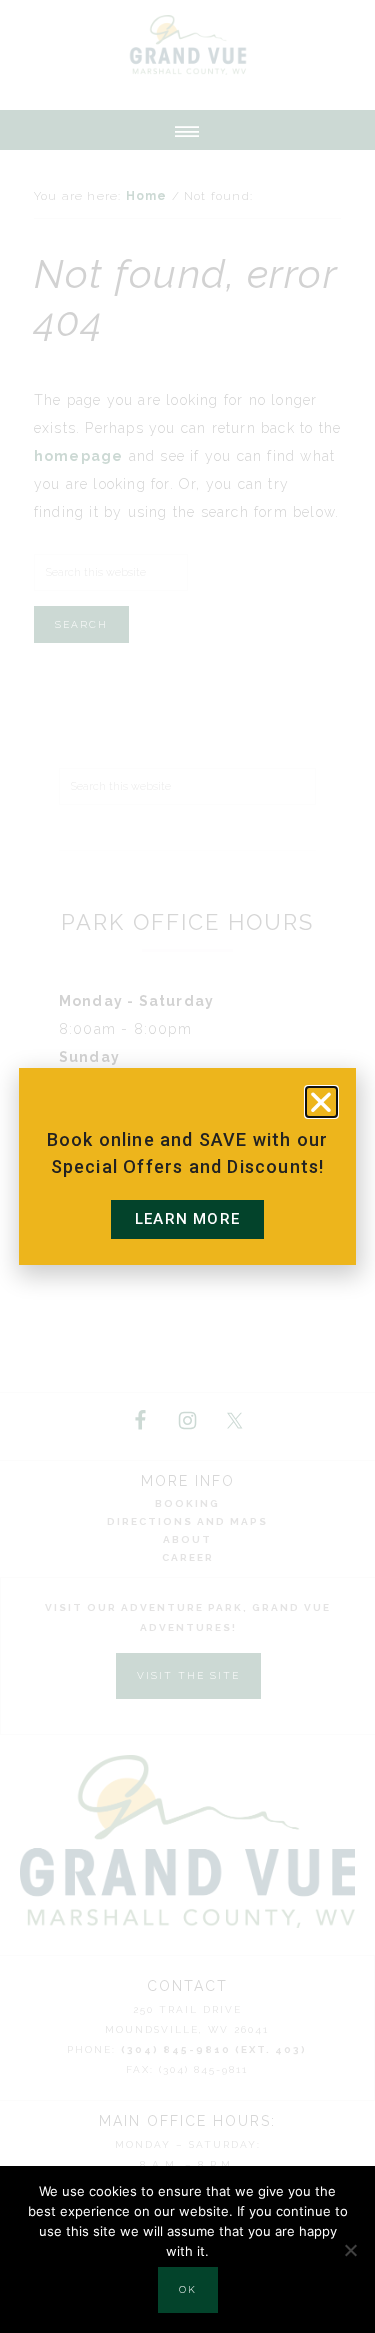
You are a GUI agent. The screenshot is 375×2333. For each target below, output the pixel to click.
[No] (350, 2250)
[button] (321, 1102)
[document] (187, 1166)
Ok (188, 2289)
